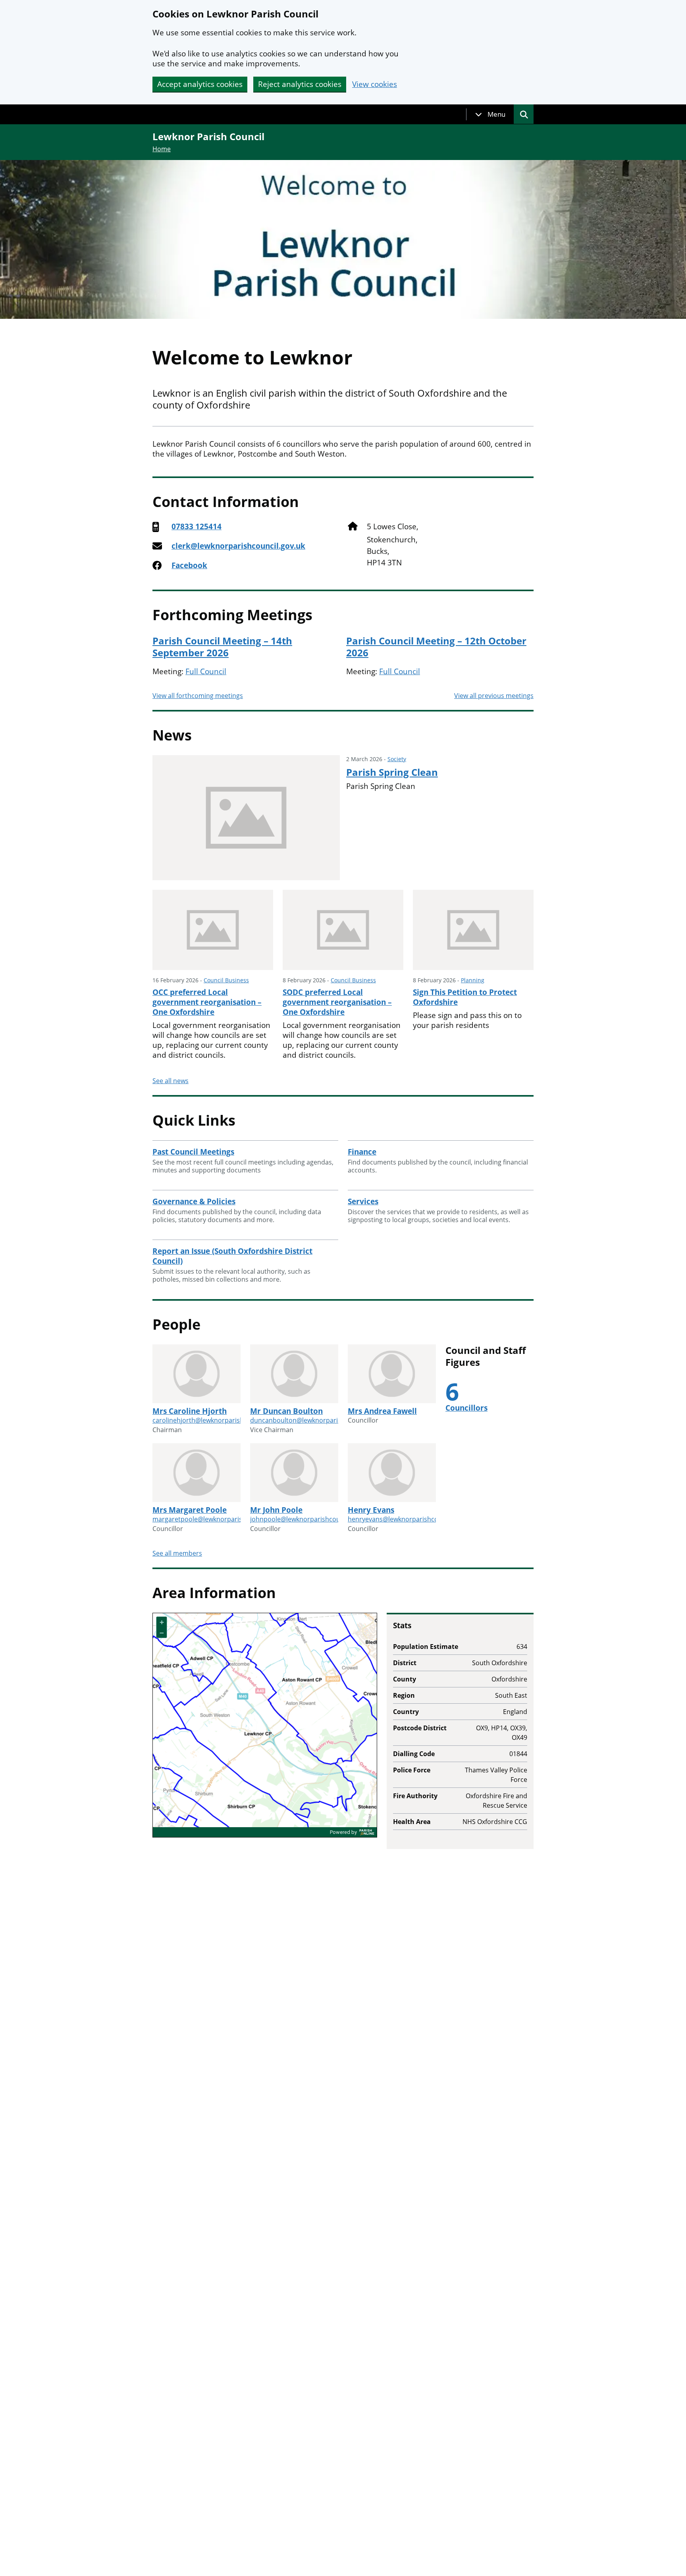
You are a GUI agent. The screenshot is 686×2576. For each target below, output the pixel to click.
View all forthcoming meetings (198, 696)
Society (397, 759)
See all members (177, 1553)
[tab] (490, 114)
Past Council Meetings (193, 1152)
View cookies (375, 84)
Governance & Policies (194, 1201)
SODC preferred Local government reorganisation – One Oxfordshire (337, 1002)
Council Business (226, 980)
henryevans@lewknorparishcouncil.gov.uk (411, 1519)
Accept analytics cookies (200, 84)
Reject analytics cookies (300, 84)
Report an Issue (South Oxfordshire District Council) (232, 1256)
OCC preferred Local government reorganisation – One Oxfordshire (207, 1002)
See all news (171, 1081)
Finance (362, 1152)
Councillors (466, 1408)
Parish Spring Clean (392, 772)
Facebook (189, 566)
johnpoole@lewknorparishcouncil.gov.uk (311, 1519)
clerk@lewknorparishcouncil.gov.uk (238, 546)
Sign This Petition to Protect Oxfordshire (465, 997)
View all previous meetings (494, 696)
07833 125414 (197, 527)
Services (363, 1201)
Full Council (206, 671)
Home (162, 149)
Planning (473, 980)
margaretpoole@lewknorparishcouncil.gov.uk (221, 1519)
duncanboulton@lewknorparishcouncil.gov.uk (319, 1420)
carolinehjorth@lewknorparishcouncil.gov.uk (219, 1420)
